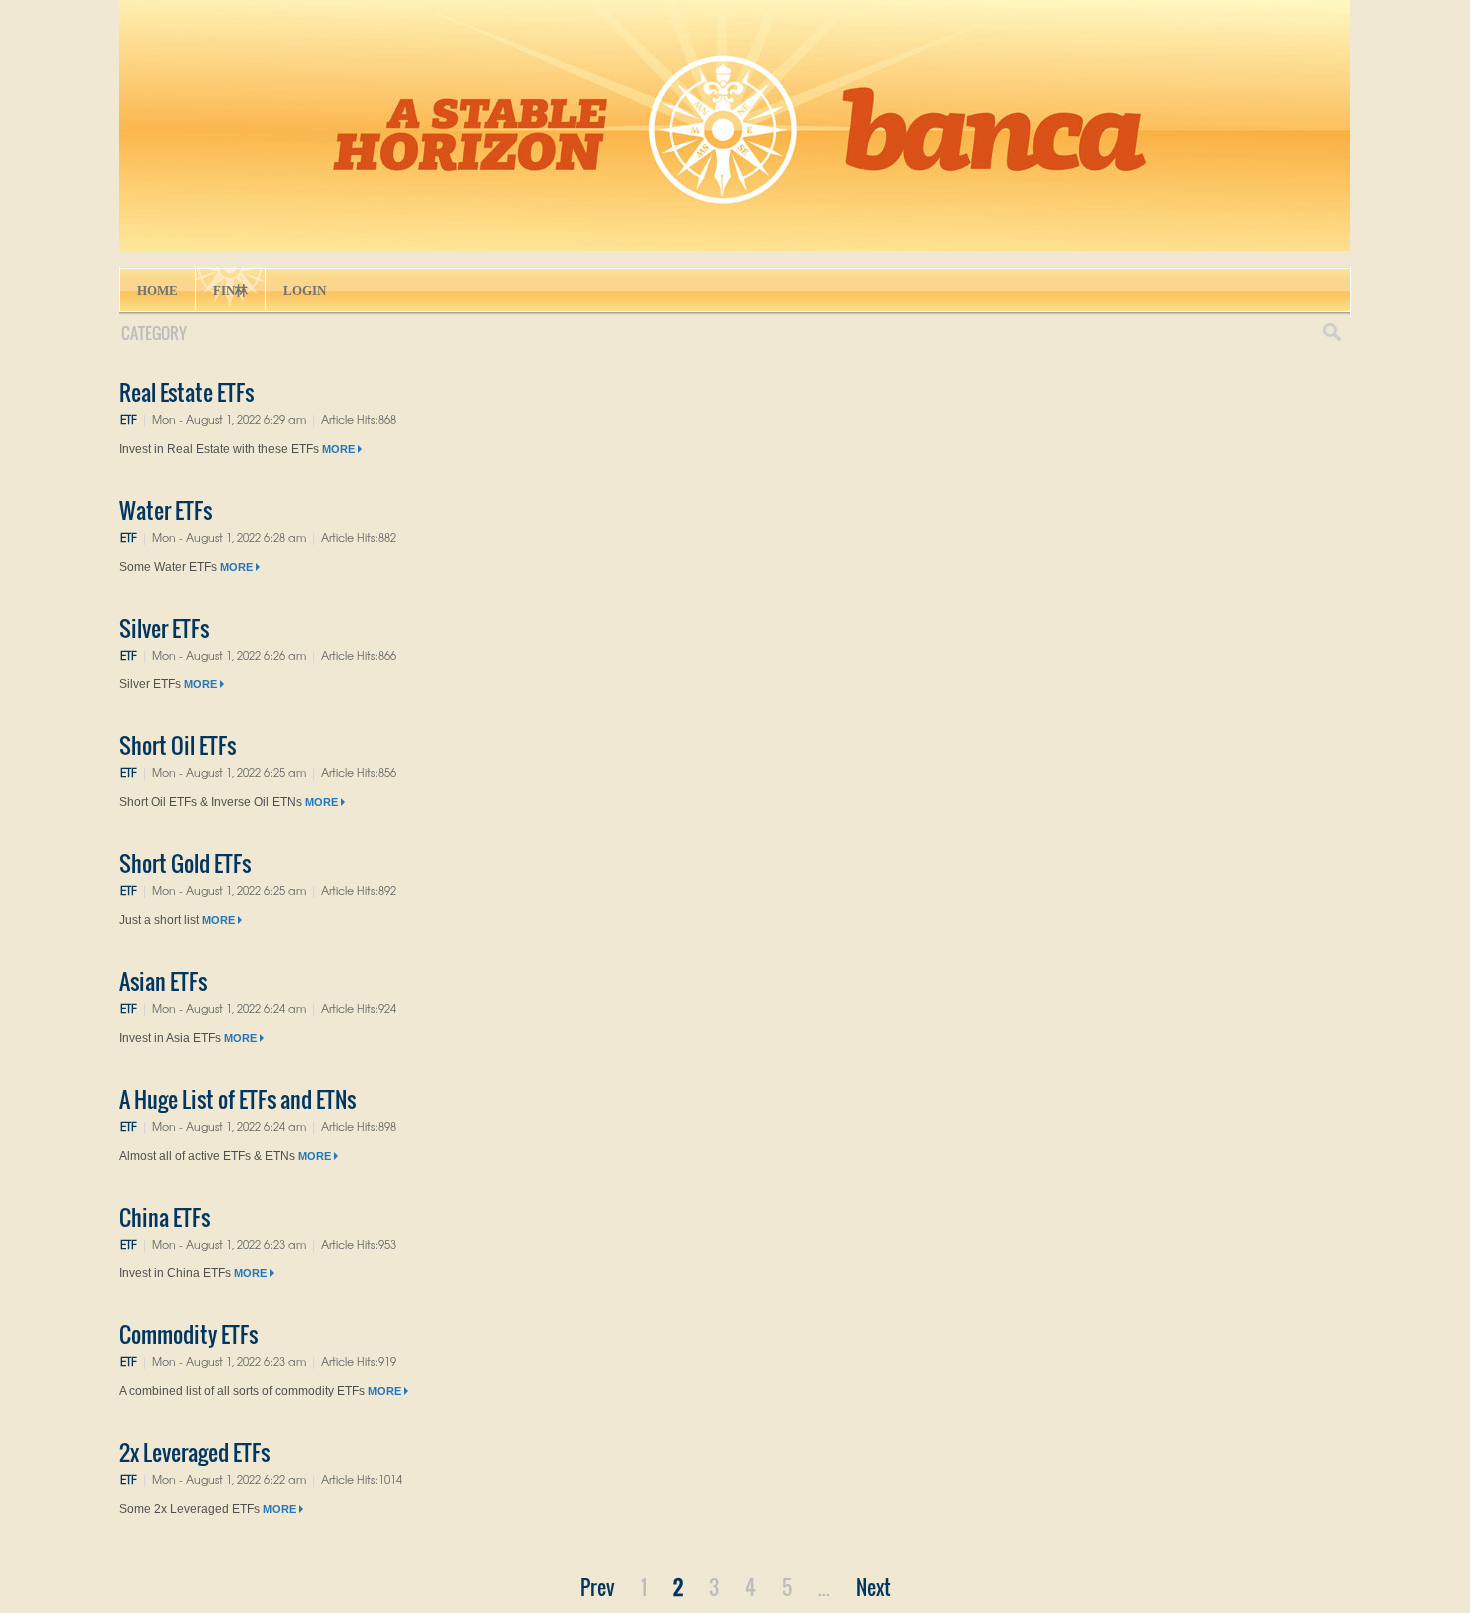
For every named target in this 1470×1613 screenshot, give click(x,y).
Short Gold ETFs (185, 863)
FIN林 (230, 290)
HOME (157, 290)
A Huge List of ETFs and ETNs (237, 1099)
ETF (128, 419)
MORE (340, 449)
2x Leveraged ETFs (194, 1452)
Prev (597, 1587)
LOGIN (304, 290)
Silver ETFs (164, 628)
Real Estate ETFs (186, 392)
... (824, 1587)
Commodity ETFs (188, 1334)
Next (873, 1587)
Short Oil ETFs (177, 745)
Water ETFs (165, 510)
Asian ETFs (163, 981)
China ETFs (164, 1217)
